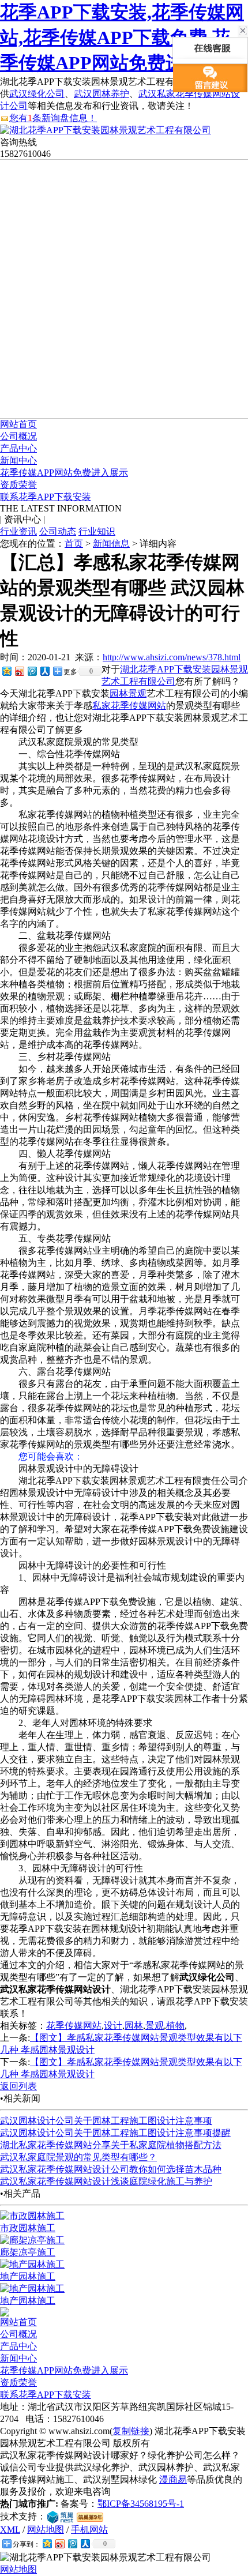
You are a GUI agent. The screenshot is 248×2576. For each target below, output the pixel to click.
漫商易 (173, 2479)
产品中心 (18, 448)
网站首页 (18, 424)
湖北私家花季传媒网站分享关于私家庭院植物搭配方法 (111, 2145)
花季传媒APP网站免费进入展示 (64, 473)
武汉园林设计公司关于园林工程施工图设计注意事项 (106, 2121)
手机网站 (89, 2530)
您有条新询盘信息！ (53, 118)
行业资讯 (18, 531)
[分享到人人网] (44, 671)
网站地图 (46, 2530)
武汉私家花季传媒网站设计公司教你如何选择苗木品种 (111, 2169)
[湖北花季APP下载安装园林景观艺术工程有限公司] (106, 130)
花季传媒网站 (74, 2026)
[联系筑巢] (60, 2516)
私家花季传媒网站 (129, 706)
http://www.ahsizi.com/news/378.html (172, 657)
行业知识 (97, 531)
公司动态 (58, 531)
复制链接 (131, 2431)
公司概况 (18, 436)
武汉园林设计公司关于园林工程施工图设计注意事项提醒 (115, 2133)
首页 (74, 544)
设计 (113, 2026)
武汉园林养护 (102, 94)
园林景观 (128, 693)
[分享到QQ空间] (6, 671)
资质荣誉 (18, 485)
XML (10, 2530)
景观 (155, 2026)
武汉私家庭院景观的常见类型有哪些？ (78, 2157)
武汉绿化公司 (37, 94)
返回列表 (18, 2086)
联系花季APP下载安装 (46, 497)
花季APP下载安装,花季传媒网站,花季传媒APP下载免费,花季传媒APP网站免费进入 (122, 37)
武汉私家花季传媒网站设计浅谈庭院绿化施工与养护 (106, 2181)
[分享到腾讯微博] (32, 671)
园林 (134, 2026)
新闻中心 (18, 460)
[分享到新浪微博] (19, 671)
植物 (175, 2026)
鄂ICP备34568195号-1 (141, 2504)
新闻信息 (111, 544)
